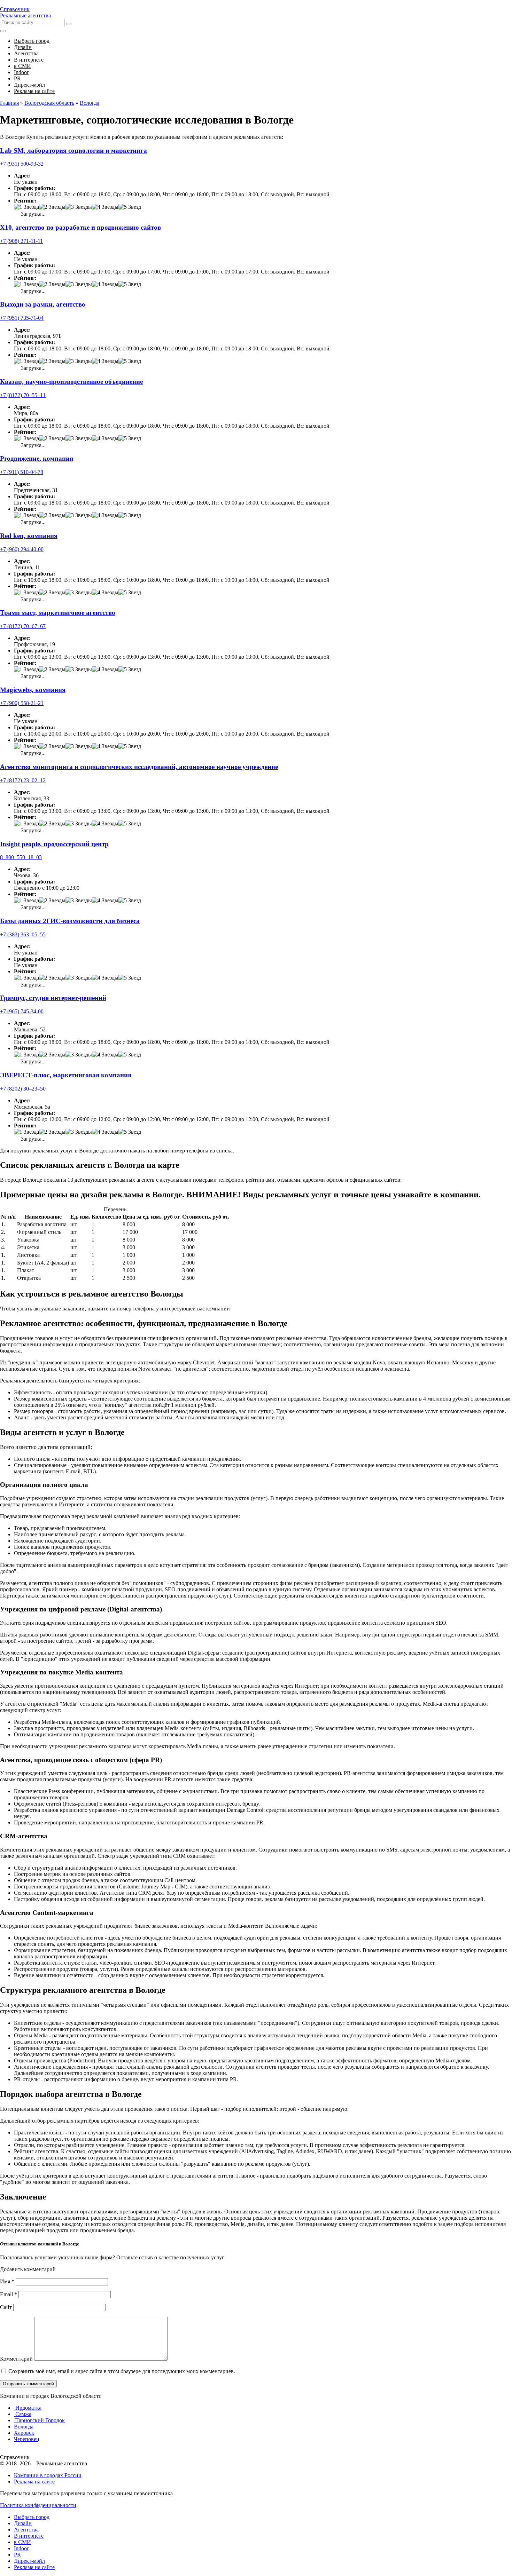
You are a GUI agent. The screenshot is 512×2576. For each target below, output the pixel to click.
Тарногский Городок (39, 2420)
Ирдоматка (28, 2408)
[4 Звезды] (105, 207)
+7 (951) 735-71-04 (22, 318)
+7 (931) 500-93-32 (22, 164)
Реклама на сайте (34, 2482)
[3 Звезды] (79, 207)
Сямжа (23, 2414)
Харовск (24, 2433)
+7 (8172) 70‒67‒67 (23, 626)
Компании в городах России (48, 2475)
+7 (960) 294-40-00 (22, 549)
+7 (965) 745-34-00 (22, 1011)
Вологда (24, 2427)
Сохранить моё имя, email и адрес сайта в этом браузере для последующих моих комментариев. (122, 2371)
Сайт (6, 2307)
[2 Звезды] (52, 207)
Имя (7, 2281)
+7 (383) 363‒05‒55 (23, 934)
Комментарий (16, 2359)
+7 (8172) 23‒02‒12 (23, 780)
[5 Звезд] (130, 207)
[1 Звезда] (26, 207)
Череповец (27, 2439)
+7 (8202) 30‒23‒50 (23, 1089)
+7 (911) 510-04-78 (22, 472)
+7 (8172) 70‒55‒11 (23, 395)
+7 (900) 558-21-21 (22, 703)
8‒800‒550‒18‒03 (21, 857)
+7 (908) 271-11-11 (21, 241)
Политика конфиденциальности (38, 2505)
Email (9, 2294)
